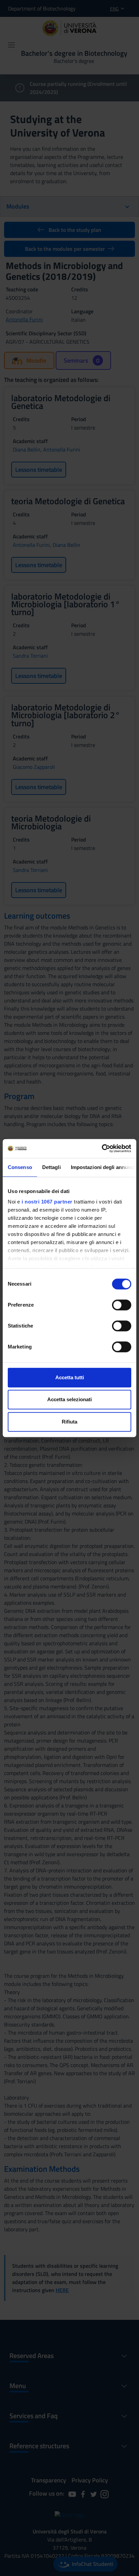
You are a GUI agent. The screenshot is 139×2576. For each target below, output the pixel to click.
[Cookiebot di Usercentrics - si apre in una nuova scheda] (102, 1148)
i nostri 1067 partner (47, 1202)
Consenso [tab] (20, 1167)
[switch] (122, 1305)
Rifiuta (69, 1422)
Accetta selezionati (69, 1399)
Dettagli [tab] (51, 1167)
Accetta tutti (70, 1377)
